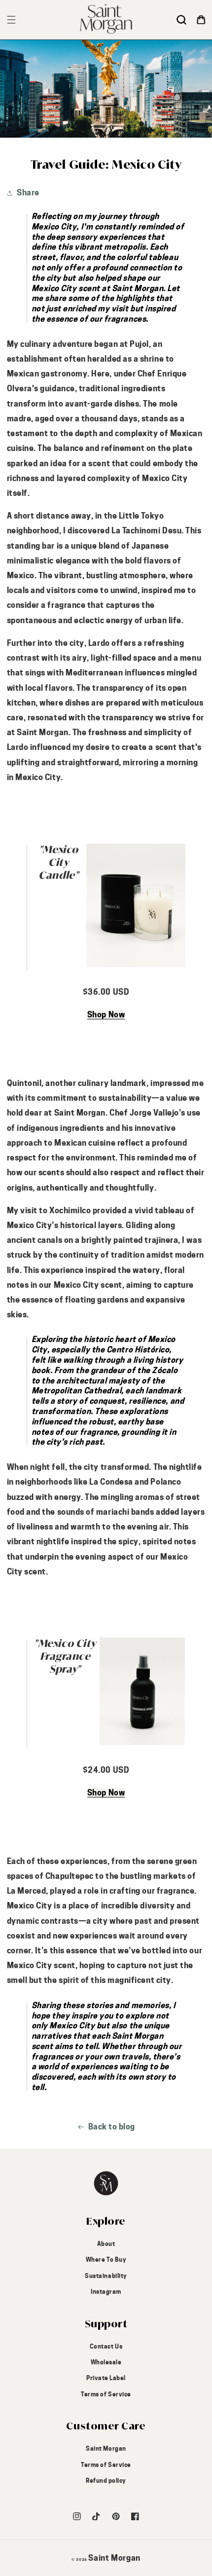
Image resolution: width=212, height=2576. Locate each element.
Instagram (106, 2292)
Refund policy (106, 2481)
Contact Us (106, 2346)
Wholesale (106, 2362)
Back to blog (112, 2127)
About (106, 2244)
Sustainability (106, 2276)
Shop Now (106, 1015)
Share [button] (28, 193)
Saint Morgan (106, 2448)
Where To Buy (106, 2259)
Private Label (106, 2378)
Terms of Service (106, 2394)
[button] (181, 20)
